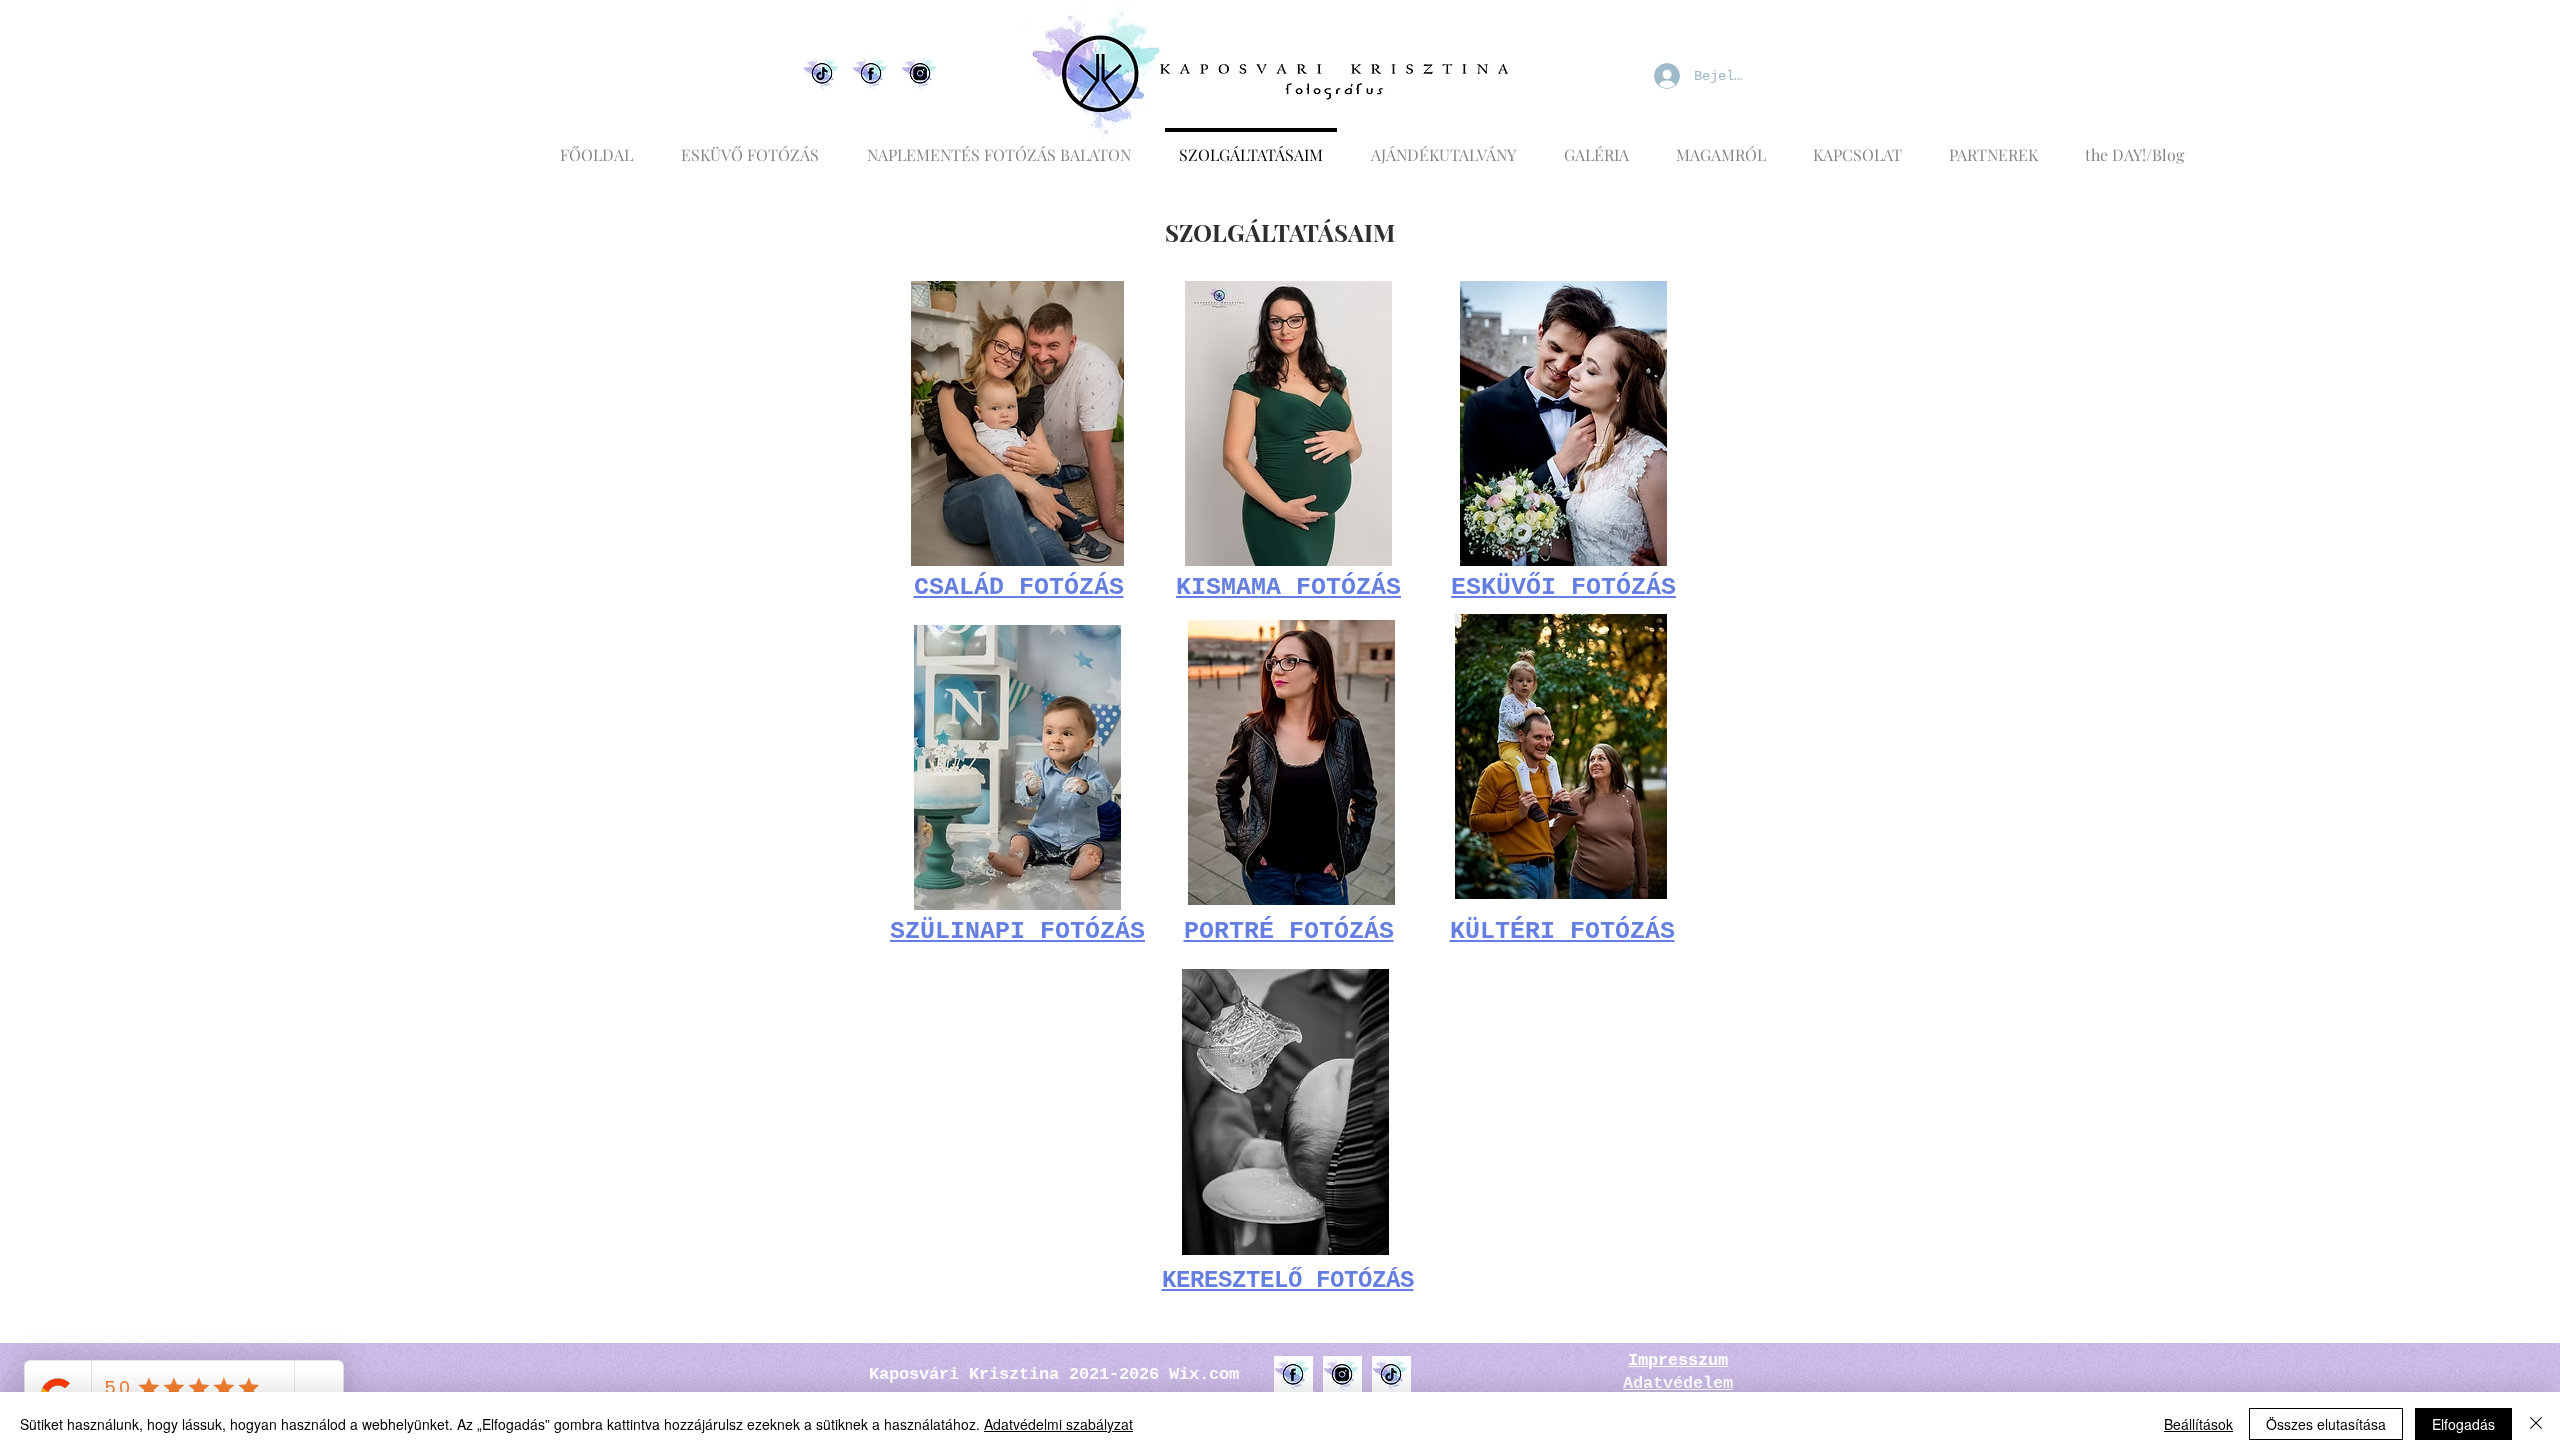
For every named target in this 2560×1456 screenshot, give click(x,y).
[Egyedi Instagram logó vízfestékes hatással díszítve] (920, 74)
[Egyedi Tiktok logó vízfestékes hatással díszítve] (822, 74)
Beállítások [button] (2198, 1424)
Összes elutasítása (2326, 1424)
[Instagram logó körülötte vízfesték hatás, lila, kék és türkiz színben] (1342, 1375)
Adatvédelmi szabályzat (1058, 1424)
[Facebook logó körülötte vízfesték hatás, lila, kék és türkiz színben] (1293, 1375)
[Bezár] (2536, 1424)
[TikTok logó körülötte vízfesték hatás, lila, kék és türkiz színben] (1391, 1375)
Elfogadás (2463, 1424)
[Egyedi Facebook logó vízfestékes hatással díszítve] (871, 74)
